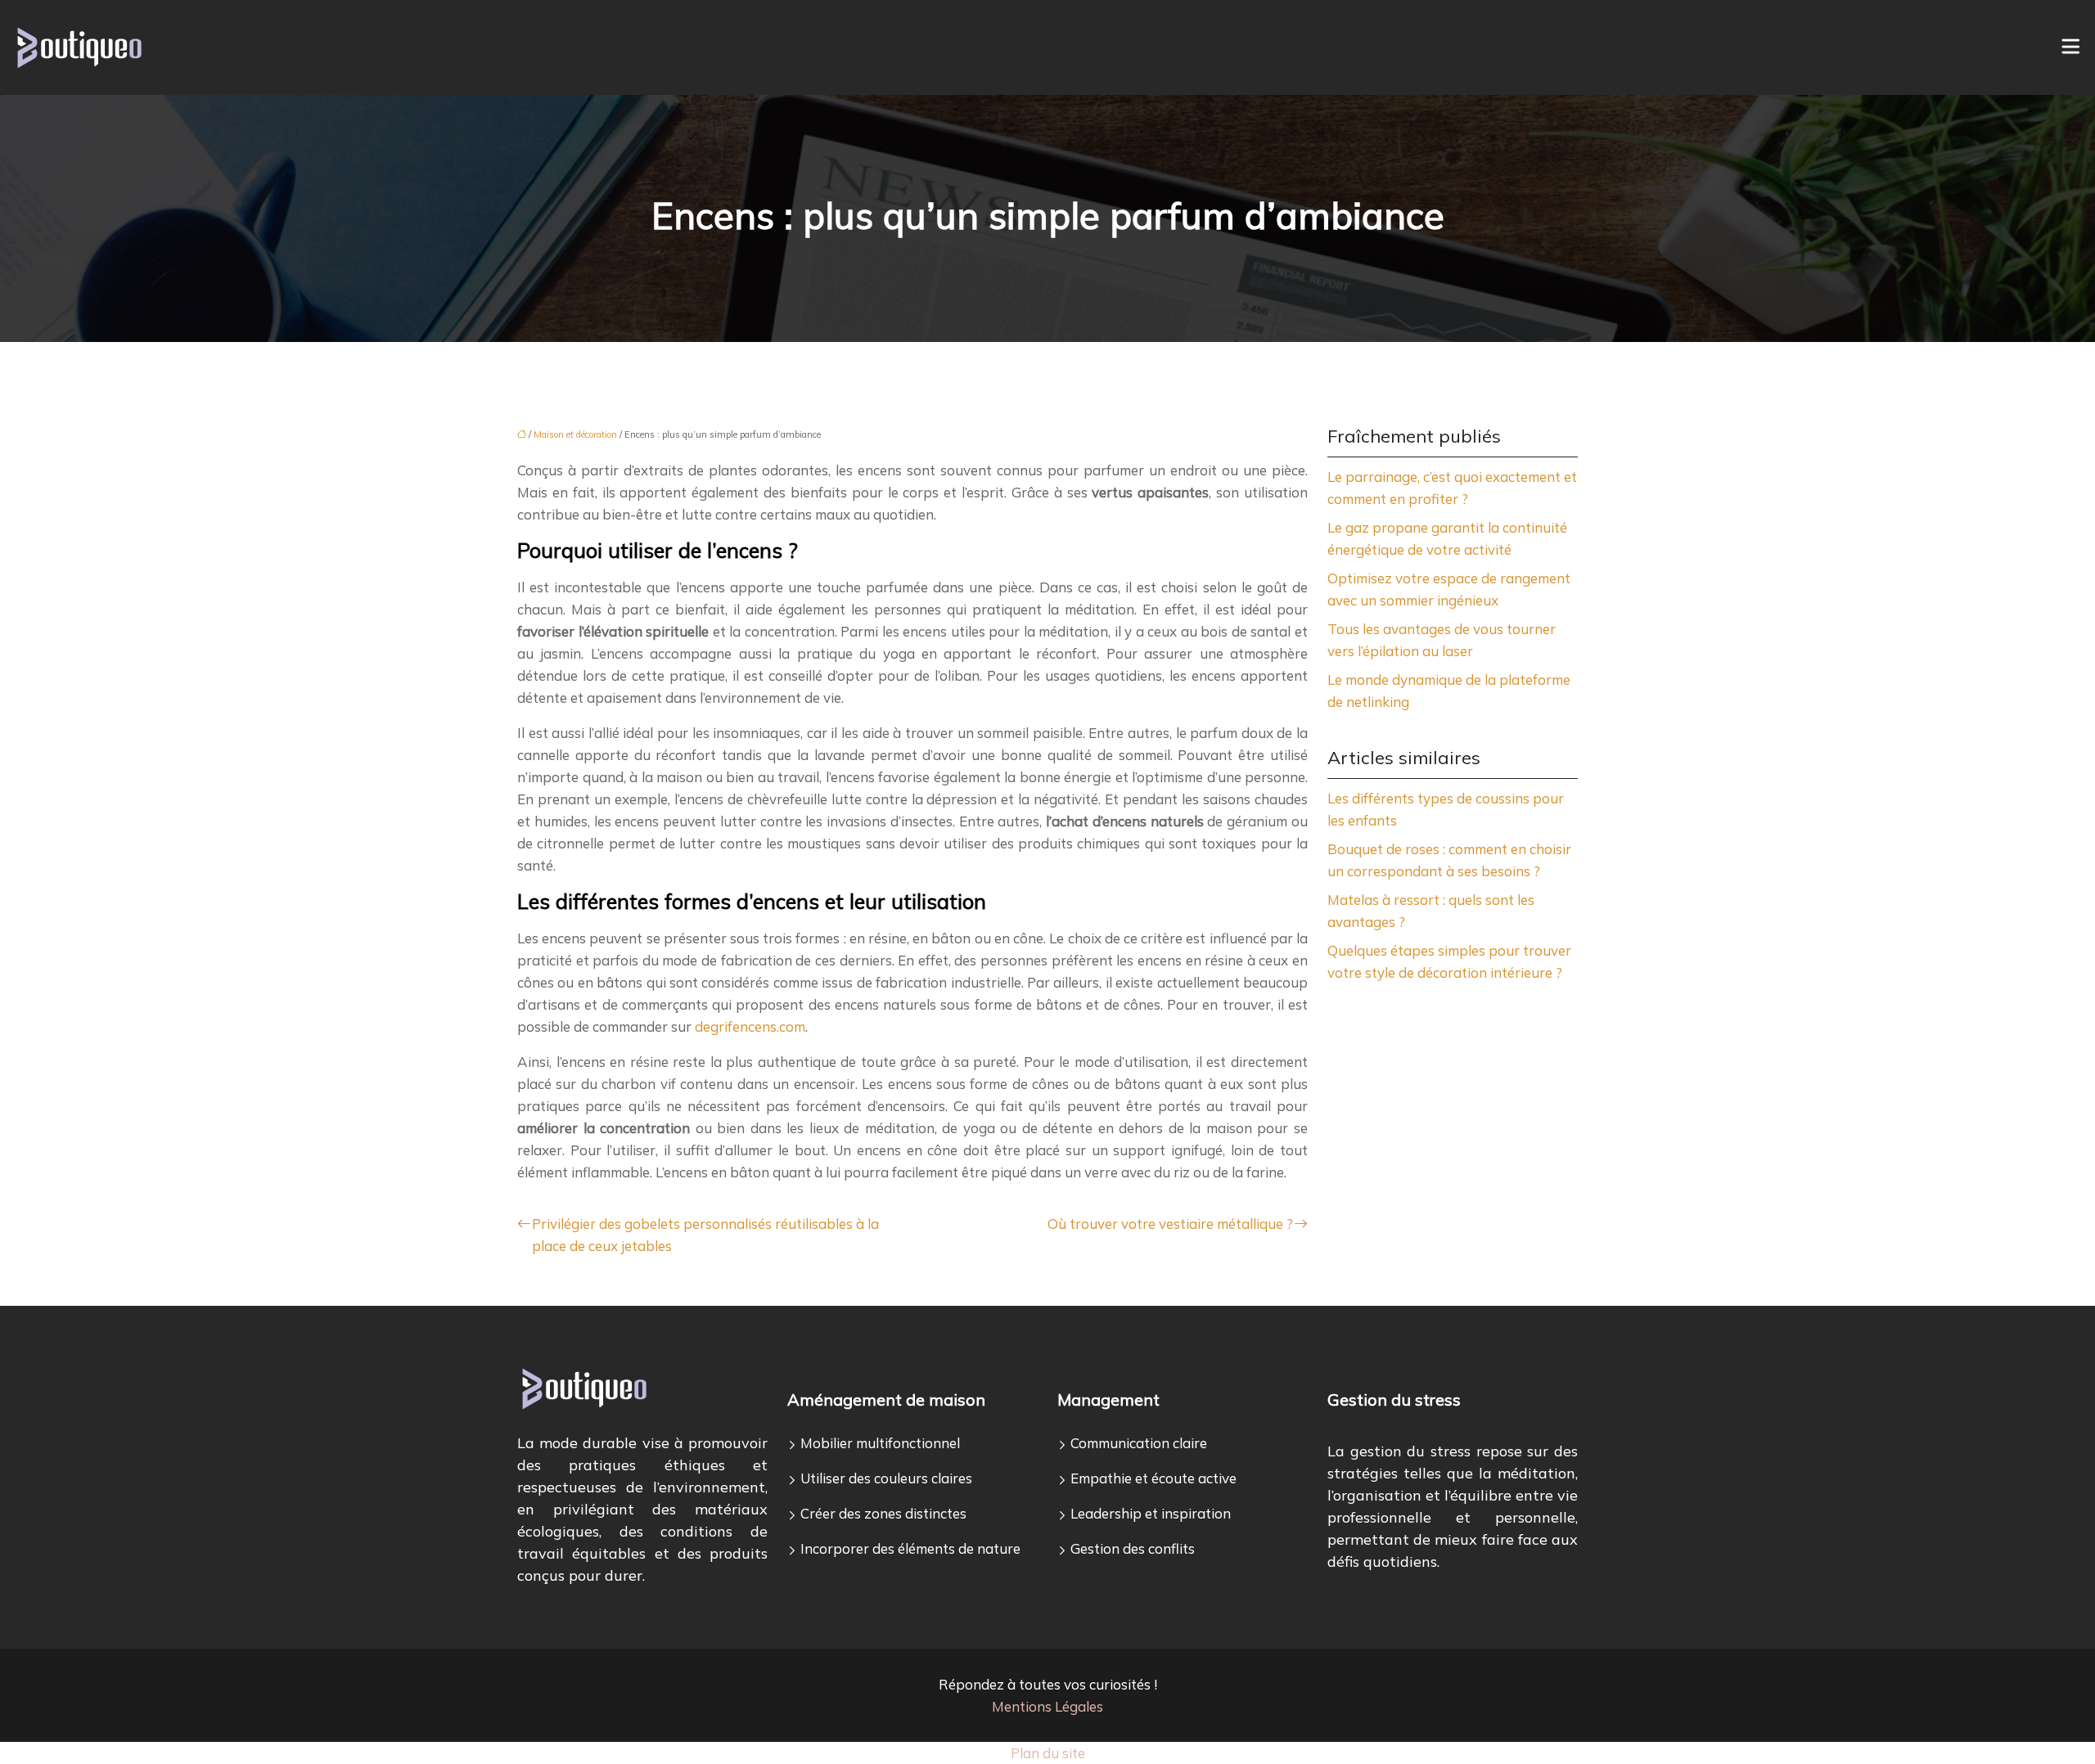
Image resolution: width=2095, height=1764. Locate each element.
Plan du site (1048, 1753)
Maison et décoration (575, 434)
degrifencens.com (750, 1026)
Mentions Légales (1047, 1706)
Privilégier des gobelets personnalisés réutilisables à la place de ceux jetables (705, 1235)
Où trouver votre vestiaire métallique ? (1170, 1224)
